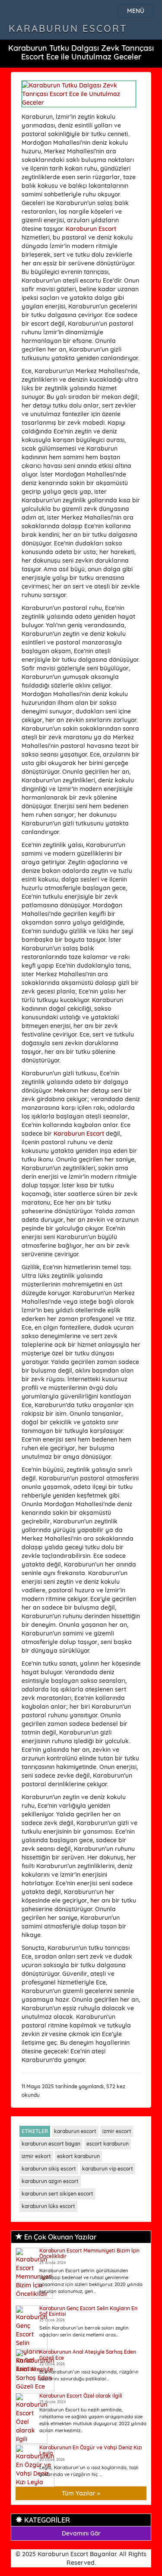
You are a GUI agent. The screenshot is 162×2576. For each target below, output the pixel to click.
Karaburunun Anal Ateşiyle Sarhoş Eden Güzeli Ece (88, 2355)
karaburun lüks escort (48, 2206)
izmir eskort (36, 2156)
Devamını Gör (81, 2533)
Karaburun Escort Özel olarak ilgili (81, 2396)
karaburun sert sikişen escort (57, 2194)
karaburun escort (75, 2131)
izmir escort (117, 2131)
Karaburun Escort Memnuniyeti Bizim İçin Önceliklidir (89, 2253)
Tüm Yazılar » (81, 2493)
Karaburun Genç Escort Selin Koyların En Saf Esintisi (88, 2311)
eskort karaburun (78, 2156)
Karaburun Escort (68, 28)
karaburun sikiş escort (49, 2169)
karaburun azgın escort (50, 2181)
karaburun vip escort (108, 2169)
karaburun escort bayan (51, 2144)
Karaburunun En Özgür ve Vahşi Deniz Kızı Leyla (91, 2450)
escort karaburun (108, 2144)
